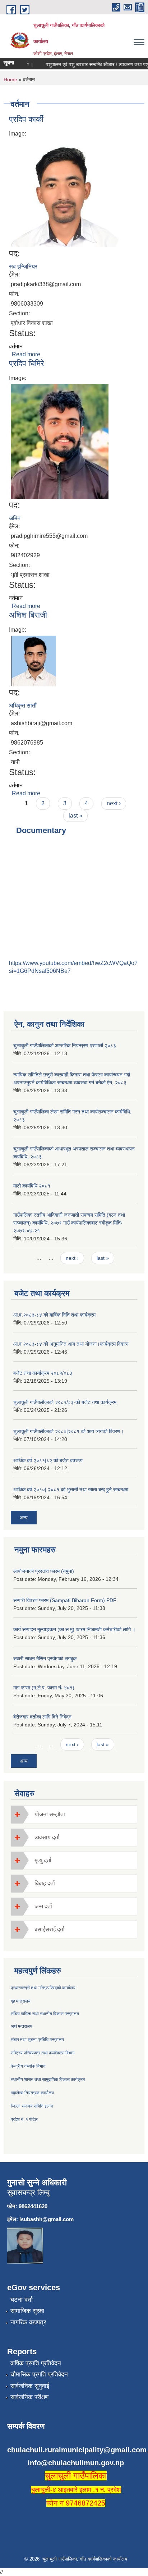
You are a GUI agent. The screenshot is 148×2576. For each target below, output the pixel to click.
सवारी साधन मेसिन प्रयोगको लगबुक (45, 1658)
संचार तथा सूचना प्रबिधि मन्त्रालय (37, 2040)
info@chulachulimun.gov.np (76, 2463)
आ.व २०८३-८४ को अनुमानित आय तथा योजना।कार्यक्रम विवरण (71, 1344)
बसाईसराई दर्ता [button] (50, 1929)
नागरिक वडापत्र (28, 2322)
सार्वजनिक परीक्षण (29, 2397)
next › (114, 803)
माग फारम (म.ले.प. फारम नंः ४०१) (44, 1688)
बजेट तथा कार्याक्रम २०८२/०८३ (43, 1373)
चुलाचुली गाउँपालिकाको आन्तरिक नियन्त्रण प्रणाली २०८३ (65, 1046)
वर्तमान (16, 346)
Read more (26, 354)
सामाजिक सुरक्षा (27, 2311)
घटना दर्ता (22, 2300)
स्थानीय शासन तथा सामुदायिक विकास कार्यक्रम (48, 2079)
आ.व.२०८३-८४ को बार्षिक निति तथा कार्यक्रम (54, 1315)
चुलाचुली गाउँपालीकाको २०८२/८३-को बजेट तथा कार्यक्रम (65, 1402)
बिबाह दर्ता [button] (45, 1883)
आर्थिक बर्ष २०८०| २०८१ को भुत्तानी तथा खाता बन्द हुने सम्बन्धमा (71, 1490)
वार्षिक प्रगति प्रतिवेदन (36, 2363)
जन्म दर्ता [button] (43, 1906)
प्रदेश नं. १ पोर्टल (24, 2119)
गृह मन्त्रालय (21, 2001)
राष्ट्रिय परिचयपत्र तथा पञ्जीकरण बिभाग (43, 2053)
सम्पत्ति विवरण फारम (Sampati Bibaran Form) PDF (65, 1600)
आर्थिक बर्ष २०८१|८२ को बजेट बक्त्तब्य (48, 1460)
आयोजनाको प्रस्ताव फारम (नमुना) (44, 1571)
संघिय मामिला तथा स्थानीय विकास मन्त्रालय (45, 2014)
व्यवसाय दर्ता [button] (47, 1837)
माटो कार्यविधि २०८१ (32, 1186)
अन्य (24, 1518)
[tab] (74, 1814)
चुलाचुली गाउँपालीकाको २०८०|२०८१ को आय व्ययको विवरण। (68, 1431)
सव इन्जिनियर (23, 267)
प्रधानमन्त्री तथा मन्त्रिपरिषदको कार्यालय (43, 1988)
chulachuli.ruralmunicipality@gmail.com (77, 2450)
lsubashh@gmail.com (47, 2219)
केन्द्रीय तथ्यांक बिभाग (28, 2066)
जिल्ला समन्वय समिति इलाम (32, 2106)
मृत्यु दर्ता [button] (43, 1860)
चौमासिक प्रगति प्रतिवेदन (39, 2374)
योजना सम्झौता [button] (50, 1814)
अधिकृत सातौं (23, 706)
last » (75, 816)
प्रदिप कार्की (26, 119)
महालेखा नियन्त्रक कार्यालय (32, 2093)
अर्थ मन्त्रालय (22, 2026)
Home (10, 79)
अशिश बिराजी (28, 615)
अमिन (15, 518)
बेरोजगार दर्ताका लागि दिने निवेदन (42, 1717)
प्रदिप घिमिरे (27, 363)
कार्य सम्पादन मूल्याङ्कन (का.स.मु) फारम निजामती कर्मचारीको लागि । (74, 1629)
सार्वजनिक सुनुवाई (30, 2386)
